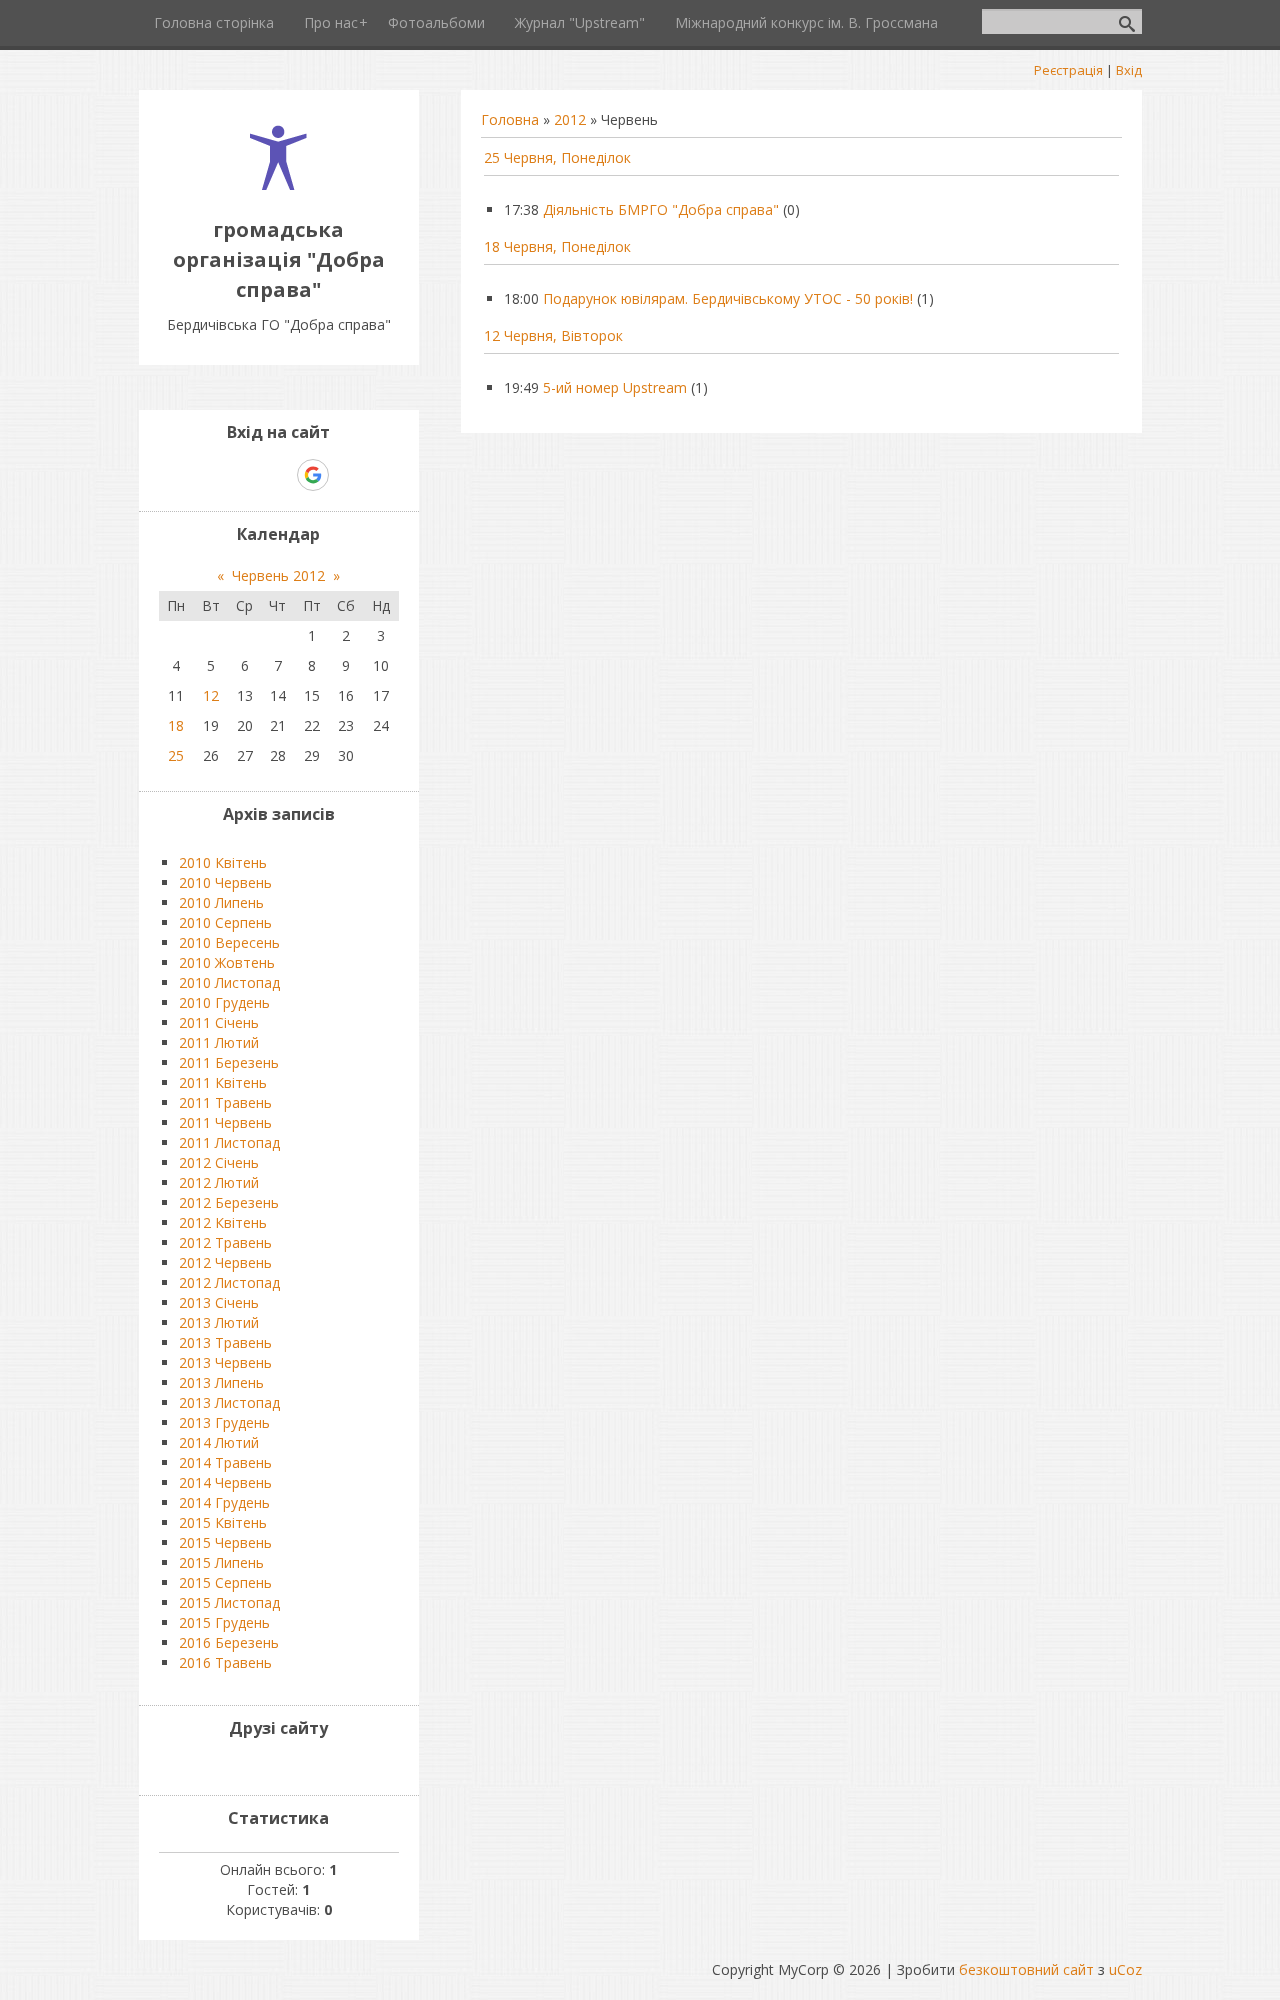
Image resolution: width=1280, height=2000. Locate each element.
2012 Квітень (223, 1222)
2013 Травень (225, 1342)
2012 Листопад (229, 1282)
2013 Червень (225, 1362)
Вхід (1129, 70)
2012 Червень (225, 1262)
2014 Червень (225, 1482)
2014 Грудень (224, 1502)
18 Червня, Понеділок (557, 246)
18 (176, 725)
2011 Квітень (223, 1082)
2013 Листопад (229, 1402)
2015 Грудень (224, 1622)
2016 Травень (225, 1662)
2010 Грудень (224, 1002)
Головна (510, 119)
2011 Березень (229, 1062)
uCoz (1125, 1969)
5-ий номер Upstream (615, 387)
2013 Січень (219, 1302)
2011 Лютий (219, 1042)
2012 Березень (229, 1202)
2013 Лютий (219, 1322)
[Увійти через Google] (313, 475)
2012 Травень (225, 1242)
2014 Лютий (219, 1442)
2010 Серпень (225, 922)
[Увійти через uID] (244, 475)
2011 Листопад (229, 1142)
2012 (570, 119)
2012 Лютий (219, 1182)
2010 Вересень (229, 942)
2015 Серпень (225, 1582)
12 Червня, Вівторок (553, 335)
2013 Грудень (224, 1422)
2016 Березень (229, 1642)
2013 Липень (221, 1382)
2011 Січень (219, 1022)
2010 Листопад (229, 982)
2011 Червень (225, 1122)
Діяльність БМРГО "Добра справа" (661, 209)
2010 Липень (221, 902)
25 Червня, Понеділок (557, 157)
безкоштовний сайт (1026, 1969)
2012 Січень (219, 1162)
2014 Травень (225, 1462)
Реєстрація (1068, 70)
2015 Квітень (223, 1522)
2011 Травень (225, 1102)
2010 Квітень (223, 862)
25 (176, 755)
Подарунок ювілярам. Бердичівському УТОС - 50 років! (728, 298)
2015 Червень (225, 1542)
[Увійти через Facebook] (278, 475)
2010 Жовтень (227, 962)
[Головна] (278, 184)
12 (211, 695)
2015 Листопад (229, 1602)
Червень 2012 (278, 575)
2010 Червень (225, 882)
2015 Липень (221, 1562)
